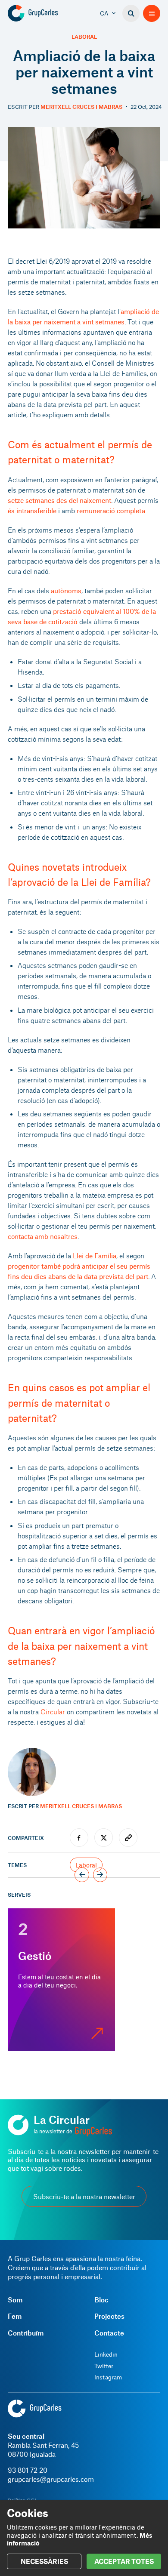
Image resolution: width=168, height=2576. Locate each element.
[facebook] (79, 1838)
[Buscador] (131, 13)
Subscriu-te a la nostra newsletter (84, 2196)
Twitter (104, 2366)
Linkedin (106, 2354)
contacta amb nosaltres (43, 1236)
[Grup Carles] (47, 13)
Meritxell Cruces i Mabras (81, 107)
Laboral (84, 37)
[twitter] (104, 1838)
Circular (53, 1712)
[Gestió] (61, 1980)
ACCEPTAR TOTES (124, 2561)
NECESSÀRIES (44, 2561)
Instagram (108, 2377)
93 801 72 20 (28, 2470)
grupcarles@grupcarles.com (51, 2479)
